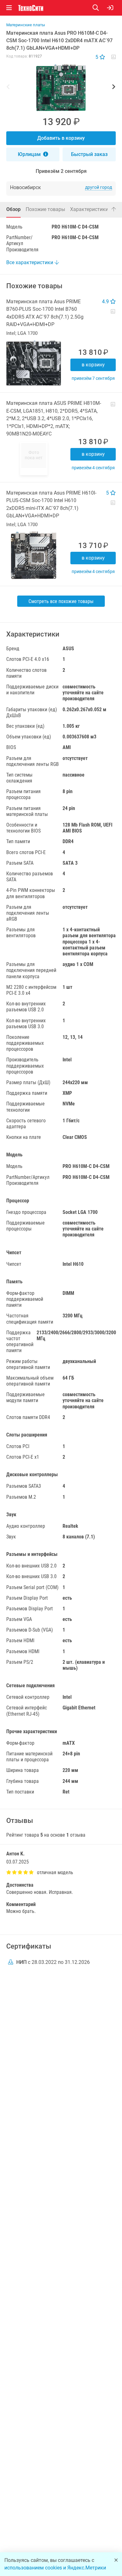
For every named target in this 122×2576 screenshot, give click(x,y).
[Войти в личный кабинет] (110, 8)
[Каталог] (9, 8)
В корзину (93, 365)
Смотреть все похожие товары (61, 601)
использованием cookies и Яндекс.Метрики (55, 2568)
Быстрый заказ (89, 154)
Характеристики (89, 209)
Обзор (13, 209)
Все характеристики (30, 262)
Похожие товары (45, 209)
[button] (61, 88)
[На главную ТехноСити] (31, 8)
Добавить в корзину (61, 138)
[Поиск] (100, 8)
